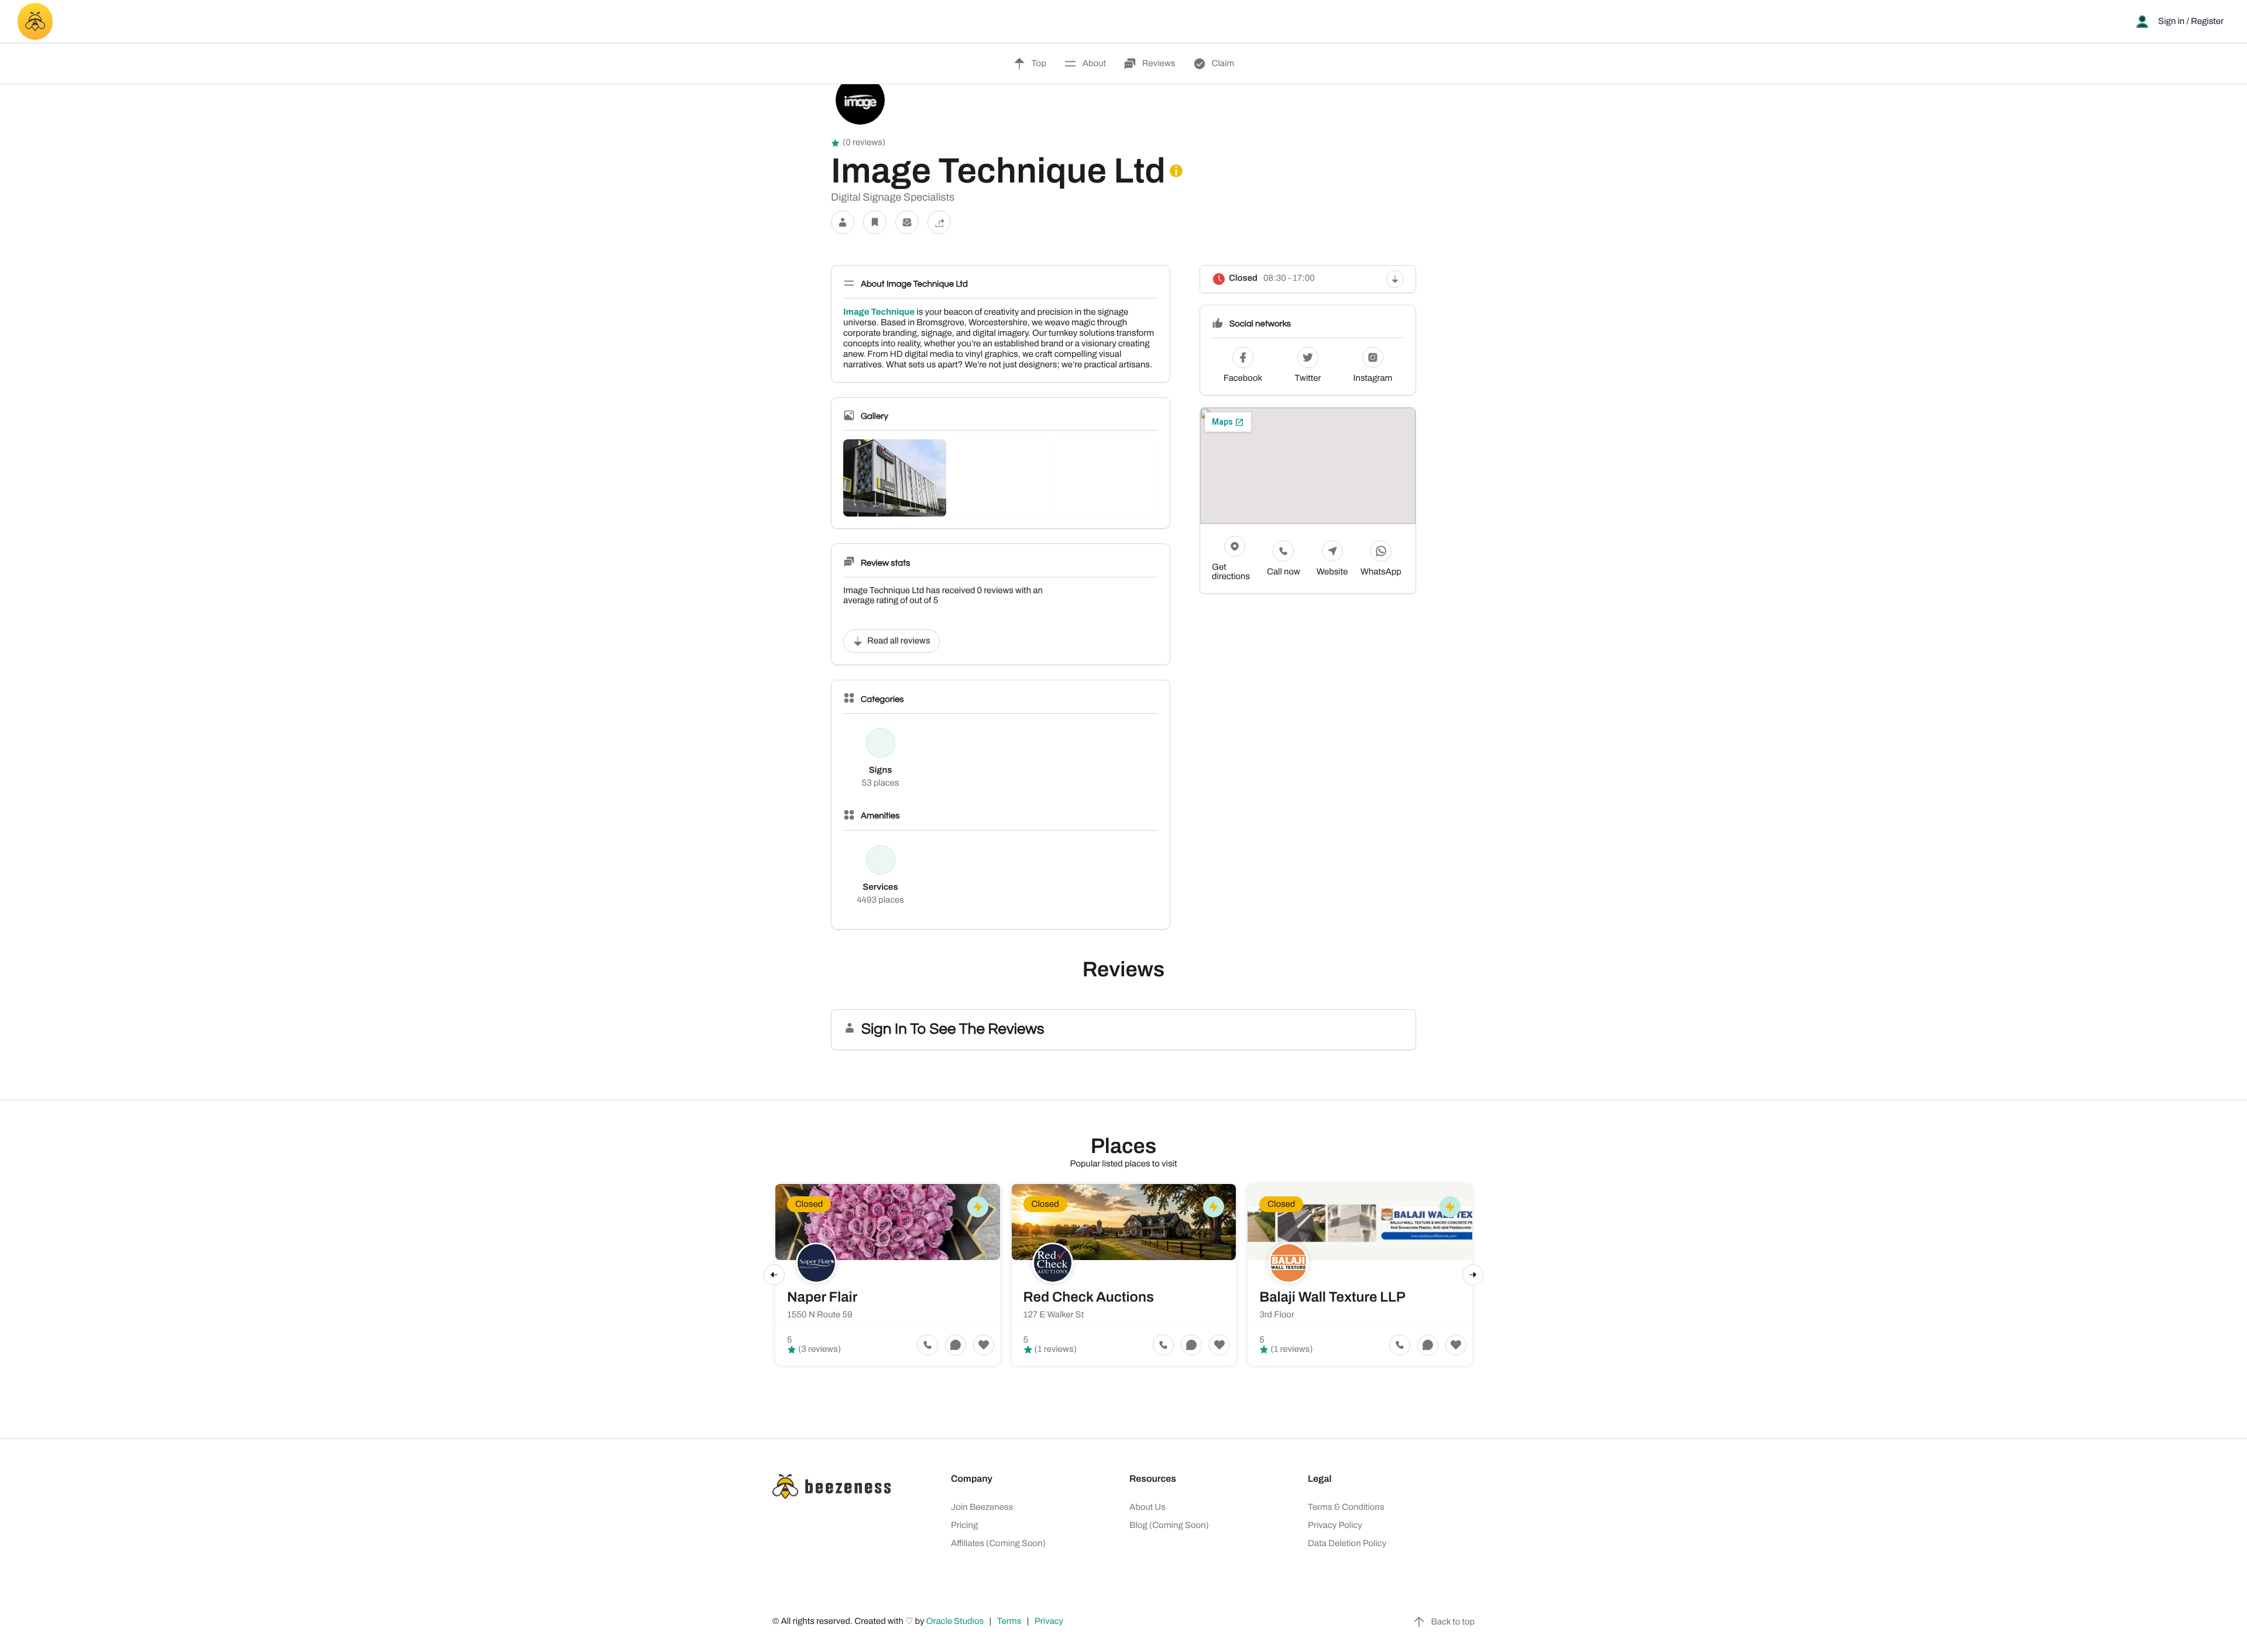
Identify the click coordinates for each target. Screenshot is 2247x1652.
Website (1332, 572)
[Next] (1473, 1275)
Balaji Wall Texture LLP (1332, 1297)
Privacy (1050, 1622)
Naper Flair (822, 1297)
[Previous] (774, 1275)
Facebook (1243, 378)
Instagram (1373, 378)
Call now (1284, 572)
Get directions (1231, 572)
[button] (843, 223)
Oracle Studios (956, 1622)
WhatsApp (1381, 572)
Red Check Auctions (1089, 1297)
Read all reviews (899, 641)
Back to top (1453, 1622)
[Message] (907, 223)
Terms (1009, 1622)
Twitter (1308, 378)
